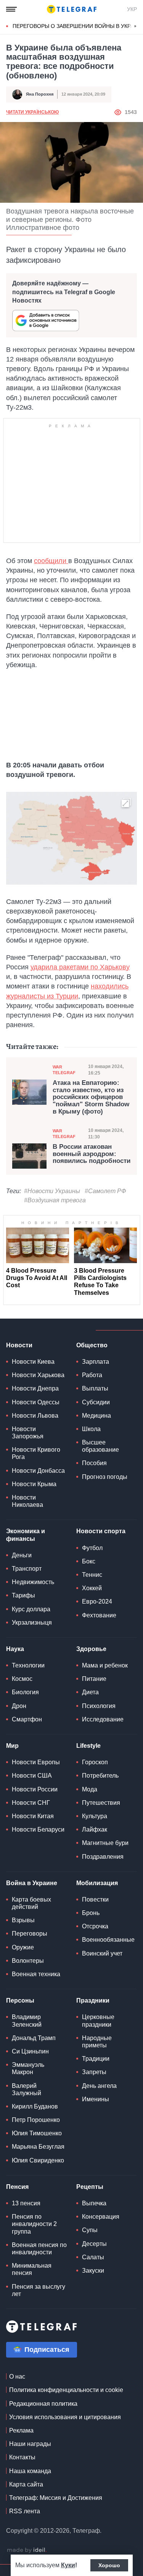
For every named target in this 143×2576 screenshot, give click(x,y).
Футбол (92, 1548)
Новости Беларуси (38, 1829)
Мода (90, 1789)
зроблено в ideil (27, 2550)
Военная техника (36, 1974)
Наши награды (30, 2444)
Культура (95, 1816)
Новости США (32, 1776)
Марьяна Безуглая (38, 2147)
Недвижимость (33, 1582)
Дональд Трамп (34, 2038)
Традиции (96, 2059)
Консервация (101, 2217)
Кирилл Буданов (35, 2106)
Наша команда (30, 2471)
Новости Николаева (27, 1501)
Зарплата (96, 1362)
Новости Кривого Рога (36, 1453)
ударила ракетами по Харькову (80, 967)
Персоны (20, 2000)
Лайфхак (95, 1829)
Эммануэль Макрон (28, 2068)
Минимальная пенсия (32, 2269)
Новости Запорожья (28, 1433)
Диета (90, 1692)
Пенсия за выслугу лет (39, 2290)
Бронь (91, 1913)
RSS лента (25, 2511)
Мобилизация (97, 1883)
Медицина (96, 1416)
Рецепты (90, 2187)
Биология (25, 1692)
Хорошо (109, 2565)
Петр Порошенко (36, 2120)
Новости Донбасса (38, 1471)
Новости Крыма (34, 1484)
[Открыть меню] (11, 9)
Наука (15, 1649)
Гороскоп (95, 1762)
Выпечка (94, 2203)
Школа (91, 1429)
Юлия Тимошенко (37, 2133)
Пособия (94, 1463)
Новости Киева (33, 1362)
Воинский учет (102, 1953)
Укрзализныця (32, 1623)
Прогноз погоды (105, 1477)
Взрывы (23, 1920)
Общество (92, 1345)
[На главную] (72, 9)
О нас (17, 2377)
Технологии (28, 1665)
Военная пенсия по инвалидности (39, 2249)
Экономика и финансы (26, 1535)
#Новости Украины (52, 1191)
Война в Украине (32, 1883)
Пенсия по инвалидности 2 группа (34, 2224)
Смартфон (27, 1719)
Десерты (94, 2244)
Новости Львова (35, 1416)
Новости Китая (33, 1816)
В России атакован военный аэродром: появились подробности (92, 1154)
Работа (92, 1375)
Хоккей (92, 1588)
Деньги (22, 1555)
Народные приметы (97, 2042)
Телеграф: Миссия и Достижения (56, 2498)
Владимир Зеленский (27, 2021)
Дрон (19, 1706)
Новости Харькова (38, 1375)
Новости (19, 1345)
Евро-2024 (97, 1601)
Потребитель (100, 1776)
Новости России (35, 1789)
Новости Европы (36, 1762)
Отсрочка (95, 1926)
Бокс (89, 1561)
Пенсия (17, 2187)
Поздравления (103, 1857)
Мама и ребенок (105, 1665)
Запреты (94, 2072)
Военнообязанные (108, 1940)
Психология (99, 1706)
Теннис (92, 1575)
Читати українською (32, 112)
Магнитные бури (105, 1843)
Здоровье (91, 1649)
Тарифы (23, 1595)
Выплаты (95, 1388)
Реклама (21, 2430)
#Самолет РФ (105, 1191)
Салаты (93, 2257)
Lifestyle (88, 1746)
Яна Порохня (40, 94)
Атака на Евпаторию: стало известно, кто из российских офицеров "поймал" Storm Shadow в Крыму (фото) (91, 1097)
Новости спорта (101, 1531)
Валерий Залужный (27, 2089)
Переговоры (30, 1934)
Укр (132, 9)
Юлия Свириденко (38, 2160)
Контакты (22, 2457)
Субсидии (96, 1402)
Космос (22, 1679)
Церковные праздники (98, 2021)
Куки (68, 2565)
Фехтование (99, 1615)
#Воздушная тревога (55, 1200)
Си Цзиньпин (30, 2051)
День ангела (99, 2086)
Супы (90, 2230)
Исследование (103, 1719)
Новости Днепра (35, 1388)
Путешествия (101, 1803)
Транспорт (27, 1569)
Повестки (95, 1899)
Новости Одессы (36, 1402)
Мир (12, 1746)
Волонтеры (28, 1961)
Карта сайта (26, 2484)
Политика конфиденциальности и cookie (66, 2390)
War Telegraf (64, 1070)
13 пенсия (26, 2203)
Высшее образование (100, 1446)
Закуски (93, 2271)
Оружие (23, 1947)
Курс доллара (31, 1609)
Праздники (93, 2000)
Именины (96, 2099)
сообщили (51, 561)
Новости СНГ (31, 1803)
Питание (94, 1679)
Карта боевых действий (31, 1903)
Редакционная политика (43, 2404)
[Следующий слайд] (135, 26)
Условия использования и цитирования (65, 2417)
